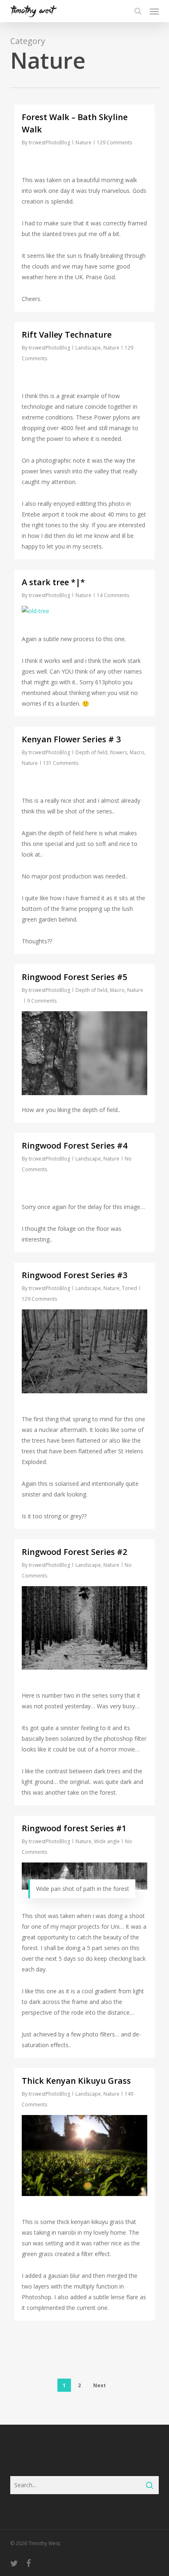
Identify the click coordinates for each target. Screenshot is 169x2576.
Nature (83, 142)
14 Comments (113, 595)
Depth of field (91, 752)
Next (99, 2385)
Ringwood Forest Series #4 (74, 1146)
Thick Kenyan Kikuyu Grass (76, 2081)
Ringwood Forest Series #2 (74, 1552)
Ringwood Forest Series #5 (74, 977)
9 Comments (42, 1001)
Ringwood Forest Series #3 (74, 1275)
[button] (154, 11)
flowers (119, 752)
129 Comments (114, 142)
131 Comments (61, 763)
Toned (129, 1288)
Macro (137, 752)
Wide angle (107, 1841)
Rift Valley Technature (67, 335)
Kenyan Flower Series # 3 (71, 739)
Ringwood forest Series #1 (74, 1828)
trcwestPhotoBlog (49, 142)
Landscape (88, 348)
